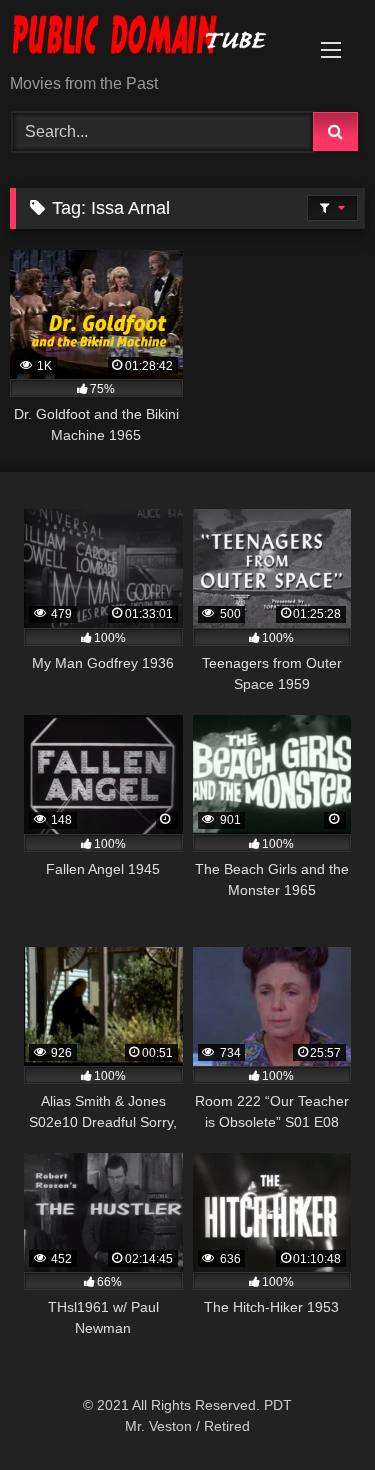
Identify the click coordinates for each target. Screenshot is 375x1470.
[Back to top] (313, 1410)
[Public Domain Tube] (154, 38)
